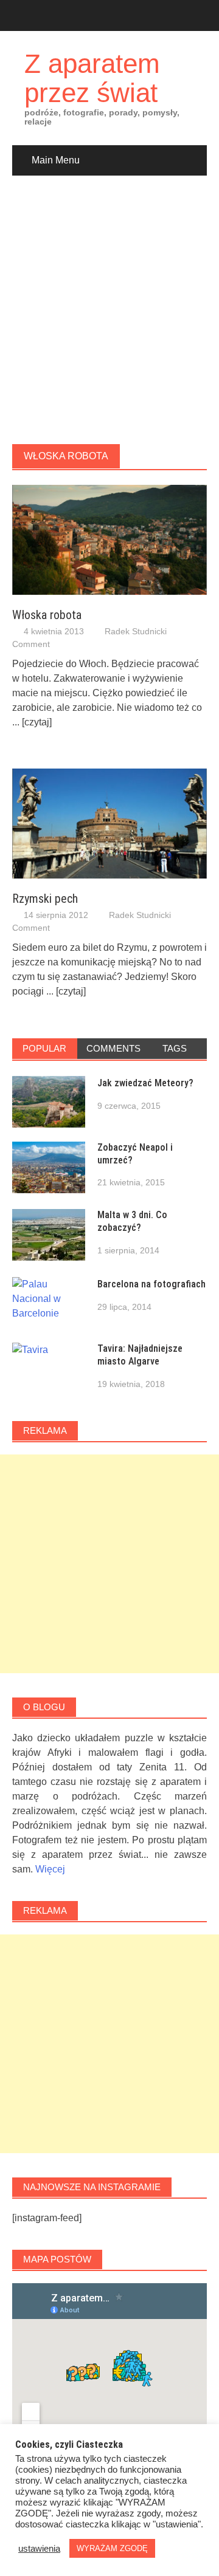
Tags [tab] (175, 1048)
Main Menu (56, 160)
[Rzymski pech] (109, 823)
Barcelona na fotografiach (151, 1284)
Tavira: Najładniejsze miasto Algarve (140, 1355)
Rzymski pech (45, 899)
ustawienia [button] (39, 2549)
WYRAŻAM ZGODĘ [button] (112, 2548)
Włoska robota (47, 615)
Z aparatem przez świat (92, 78)
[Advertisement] (109, 310)
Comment (31, 644)
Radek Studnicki (136, 631)
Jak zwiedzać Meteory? (145, 1083)
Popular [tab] (44, 1048)
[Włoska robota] (109, 539)
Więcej (50, 1869)
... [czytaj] (32, 722)
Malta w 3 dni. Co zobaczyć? (132, 1221)
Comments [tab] (113, 1048)
